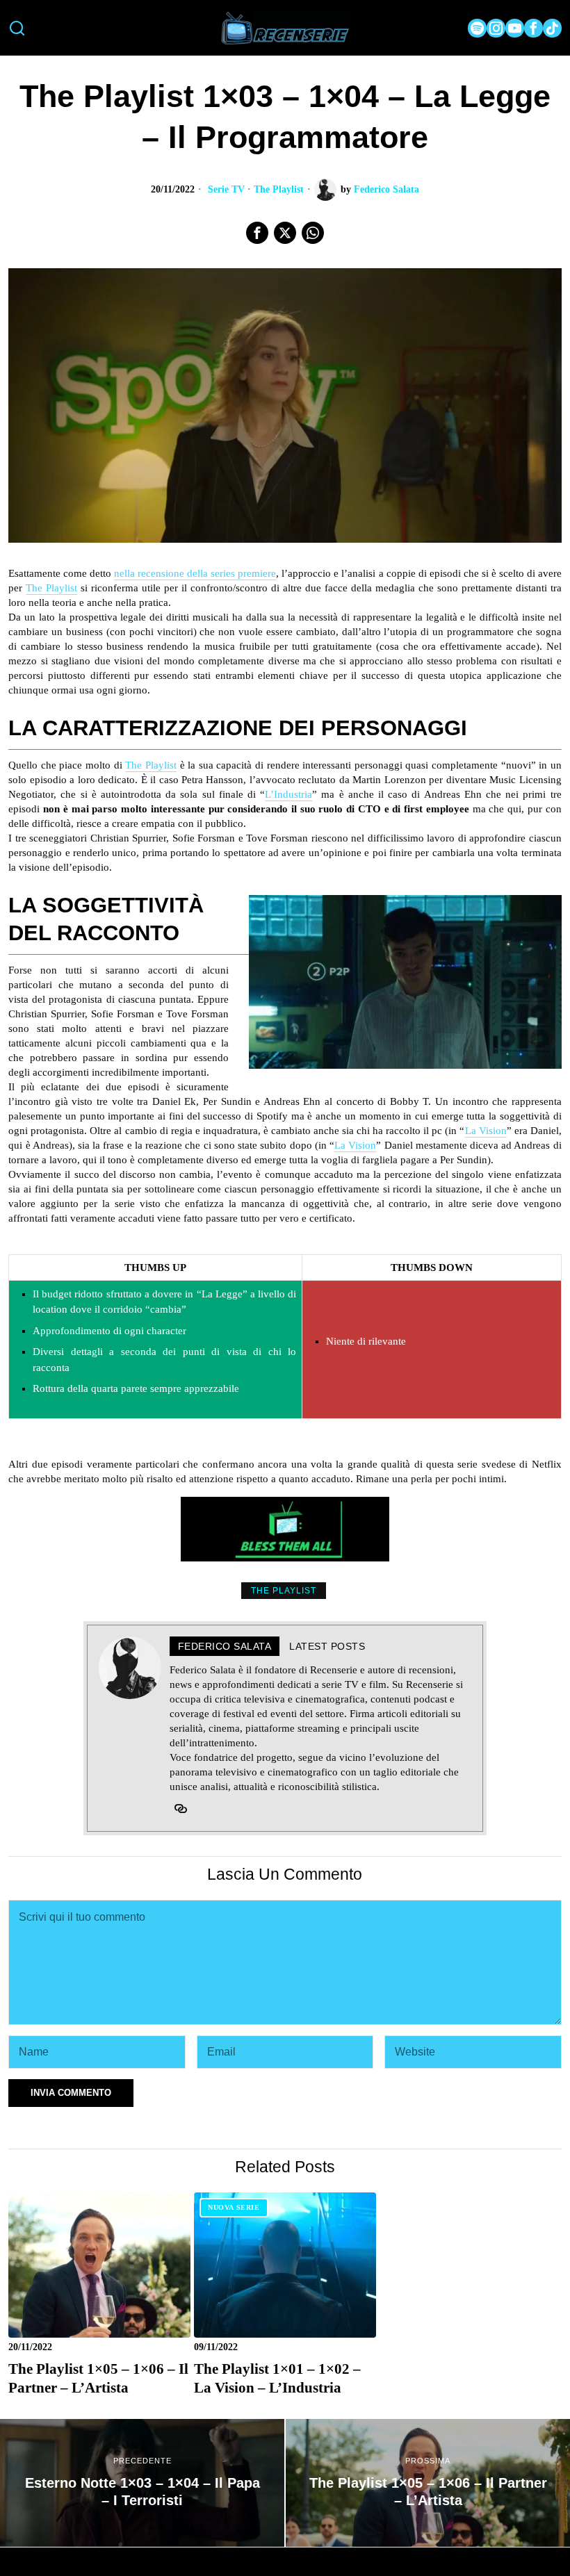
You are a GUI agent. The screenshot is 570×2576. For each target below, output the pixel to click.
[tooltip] (477, 28)
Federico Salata (386, 189)
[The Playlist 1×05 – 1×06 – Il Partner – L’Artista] (428, 2483)
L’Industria (288, 794)
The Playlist (279, 189)
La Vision (486, 1131)
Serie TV (226, 189)
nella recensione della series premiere (195, 573)
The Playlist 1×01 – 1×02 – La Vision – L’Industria (277, 2378)
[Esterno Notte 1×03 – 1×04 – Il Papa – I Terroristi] (142, 2483)
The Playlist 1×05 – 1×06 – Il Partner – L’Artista (98, 2378)
